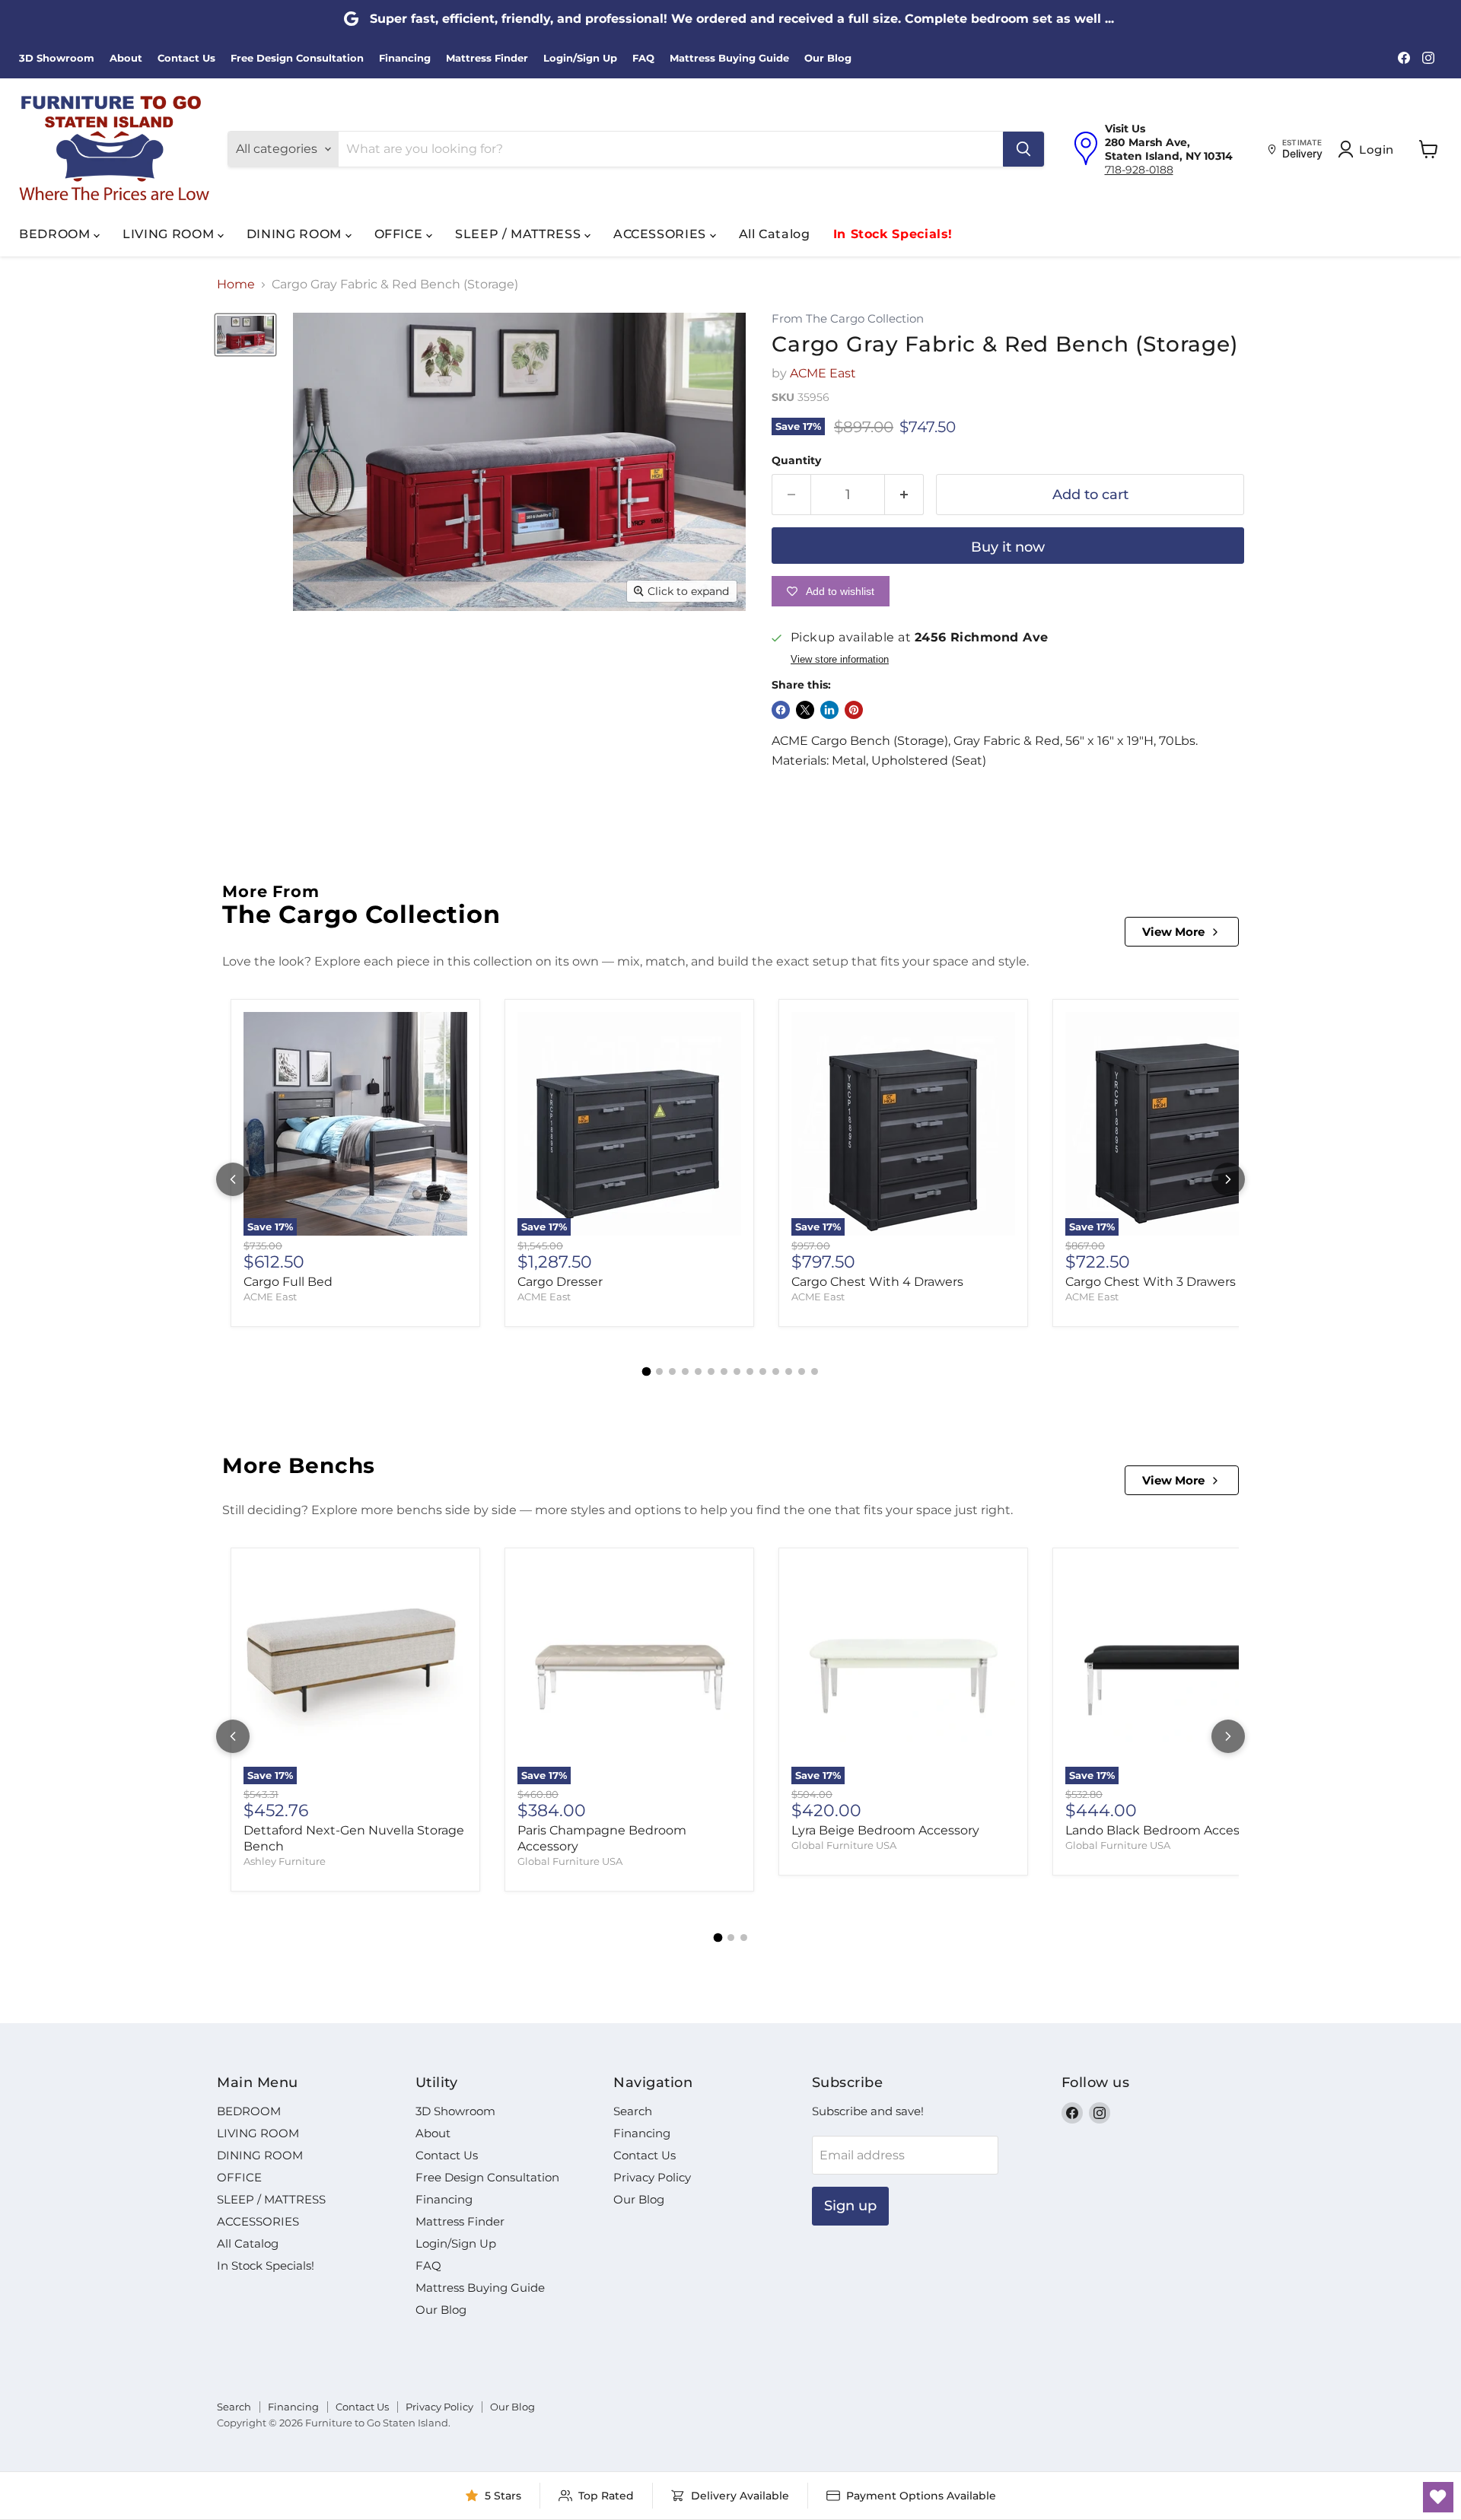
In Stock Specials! (893, 234)
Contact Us (186, 58)
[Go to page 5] (698, 1371)
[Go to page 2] (659, 1371)
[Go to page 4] (685, 1371)
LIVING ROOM (170, 234)
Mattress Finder (487, 58)
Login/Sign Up (580, 58)
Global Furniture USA (570, 1861)
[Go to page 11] (776, 1371)
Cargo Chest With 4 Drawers (877, 1282)
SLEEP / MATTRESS (520, 234)
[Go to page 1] (647, 1371)
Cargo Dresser (560, 1282)
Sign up (850, 2206)
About (126, 58)
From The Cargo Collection (848, 319)
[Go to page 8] (737, 1371)
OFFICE (400, 234)
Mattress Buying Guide (729, 58)
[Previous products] (233, 1179)
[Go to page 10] (763, 1371)
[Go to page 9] (750, 1371)
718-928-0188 (1139, 170)
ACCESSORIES (662, 234)
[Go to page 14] (815, 1371)
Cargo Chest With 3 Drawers (1151, 1282)
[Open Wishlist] (1438, 2497)
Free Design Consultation (297, 58)
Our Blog (828, 58)
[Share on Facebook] (781, 710)
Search (633, 2111)
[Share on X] (805, 710)
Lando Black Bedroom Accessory (1165, 1830)
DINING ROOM (296, 234)
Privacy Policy (652, 2177)
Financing (405, 58)
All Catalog (775, 234)
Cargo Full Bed (288, 1282)
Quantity (796, 460)
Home (236, 285)
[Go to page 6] (711, 1371)
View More (1173, 932)
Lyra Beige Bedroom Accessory (885, 1830)
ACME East (823, 373)
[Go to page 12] (789, 1371)
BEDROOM (56, 234)
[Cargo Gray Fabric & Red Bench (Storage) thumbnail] (245, 334)
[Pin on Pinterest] (854, 710)
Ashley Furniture (285, 1861)
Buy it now (1008, 547)
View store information (840, 660)
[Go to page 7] (724, 1371)
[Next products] (1228, 1179)
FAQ (643, 58)
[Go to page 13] (802, 1371)
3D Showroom (57, 58)
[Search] (1023, 149)
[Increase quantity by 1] (904, 495)
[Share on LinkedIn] (829, 710)
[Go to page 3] (672, 1371)
